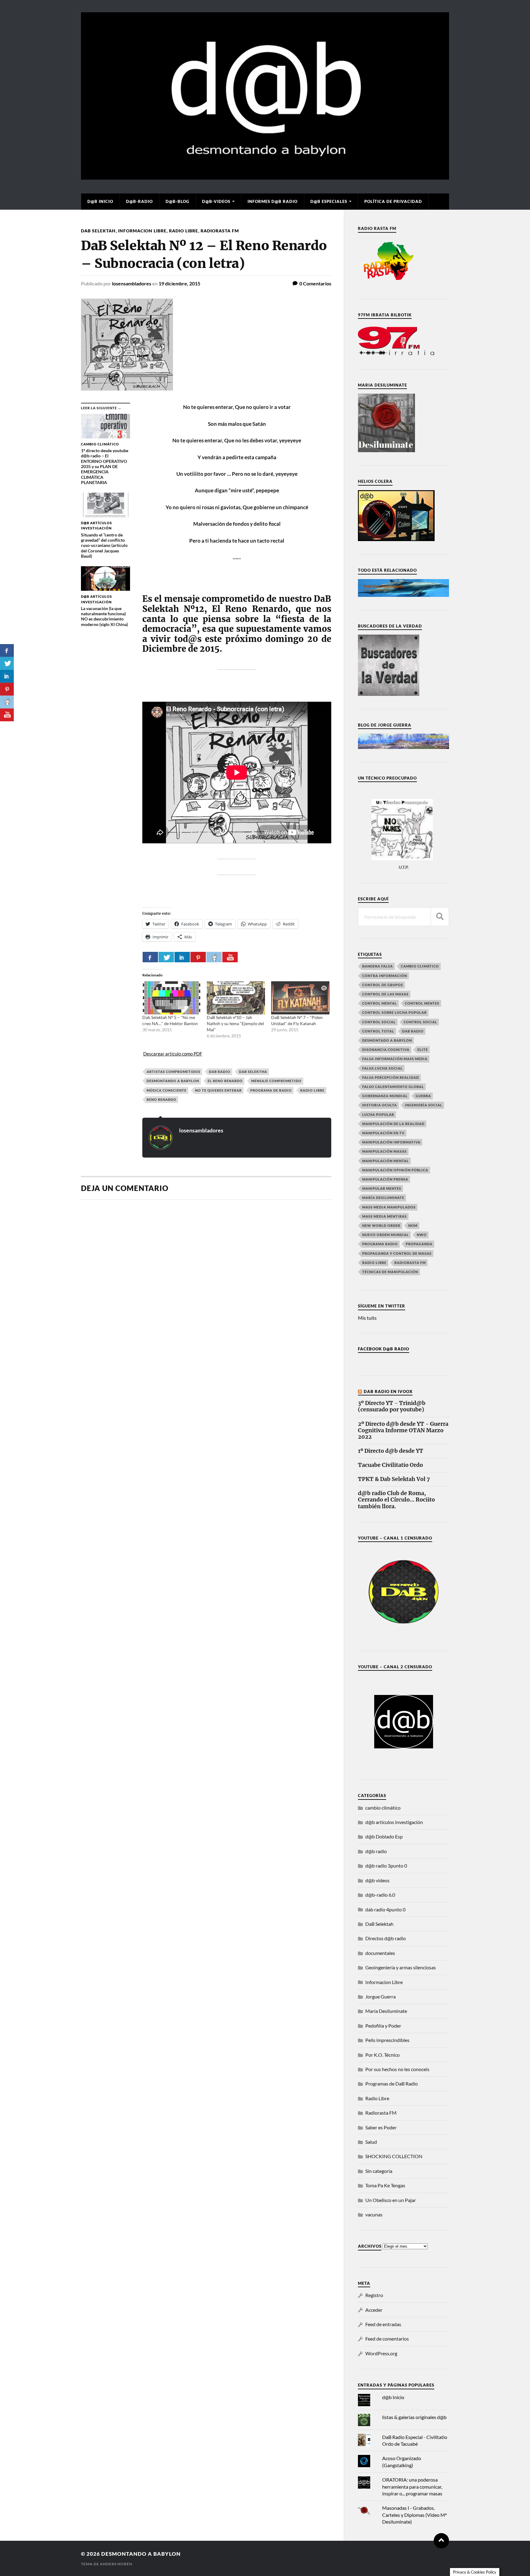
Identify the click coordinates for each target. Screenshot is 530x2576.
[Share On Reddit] (214, 957)
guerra (423, 1096)
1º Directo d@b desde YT (391, 1451)
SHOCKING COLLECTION (394, 2156)
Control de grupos (383, 985)
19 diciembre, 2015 (179, 283)
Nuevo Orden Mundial (386, 1235)
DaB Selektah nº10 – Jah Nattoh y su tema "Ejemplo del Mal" (235, 1023)
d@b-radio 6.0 (380, 1895)
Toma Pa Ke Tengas (385, 2185)
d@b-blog (177, 201)
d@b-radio (139, 201)
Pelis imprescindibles (387, 2040)
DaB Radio (220, 1072)
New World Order (381, 1225)
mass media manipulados (389, 1207)
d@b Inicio (100, 201)
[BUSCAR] (440, 917)
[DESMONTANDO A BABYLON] (265, 177)
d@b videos (377, 1880)
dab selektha (253, 1072)
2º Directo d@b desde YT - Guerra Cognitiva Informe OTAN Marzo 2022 (403, 1431)
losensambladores (132, 283)
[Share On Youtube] (230, 957)
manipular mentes (382, 1188)
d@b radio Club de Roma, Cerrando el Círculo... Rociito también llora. (396, 1500)
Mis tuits (367, 1318)
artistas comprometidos (173, 1072)
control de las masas (385, 994)
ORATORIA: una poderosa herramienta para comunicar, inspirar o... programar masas (412, 2486)
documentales (380, 1953)
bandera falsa (378, 966)
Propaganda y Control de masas (397, 1253)
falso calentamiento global (393, 1087)
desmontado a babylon (387, 1040)
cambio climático (420, 966)
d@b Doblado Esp (384, 1836)
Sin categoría (379, 2171)
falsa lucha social (382, 1068)
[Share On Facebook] (150, 957)
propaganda (419, 1244)
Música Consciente (167, 1090)
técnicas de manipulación (390, 1272)
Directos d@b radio (386, 1938)
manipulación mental (386, 1161)
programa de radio (271, 1090)
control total (378, 1031)
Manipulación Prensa (385, 1179)
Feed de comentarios (387, 2339)
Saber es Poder (381, 2127)
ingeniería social (424, 1105)
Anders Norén (116, 2564)
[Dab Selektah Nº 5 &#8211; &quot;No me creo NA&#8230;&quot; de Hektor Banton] (171, 998)
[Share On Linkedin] (182, 957)
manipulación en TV (383, 1133)
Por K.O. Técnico (382, 2055)
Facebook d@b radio (384, 1349)
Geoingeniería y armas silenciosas (401, 1967)
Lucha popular (378, 1114)
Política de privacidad (393, 201)
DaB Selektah (98, 231)
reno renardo (161, 1099)
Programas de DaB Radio (392, 2084)
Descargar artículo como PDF (173, 1054)
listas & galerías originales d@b (414, 2417)
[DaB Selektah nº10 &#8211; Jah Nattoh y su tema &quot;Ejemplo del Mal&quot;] (236, 998)
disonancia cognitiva (386, 1049)
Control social (379, 1022)
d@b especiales (329, 201)
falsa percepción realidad (391, 1077)
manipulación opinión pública (395, 1170)
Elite (423, 1049)
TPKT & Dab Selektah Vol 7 (394, 1479)
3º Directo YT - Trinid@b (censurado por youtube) (392, 1406)
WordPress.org (381, 2353)
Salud (371, 2142)
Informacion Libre (142, 231)
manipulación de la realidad (393, 1124)
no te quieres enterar (218, 1090)
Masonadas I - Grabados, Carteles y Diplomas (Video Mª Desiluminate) (414, 2515)
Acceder (374, 2310)
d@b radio (376, 1851)
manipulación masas (384, 1151)
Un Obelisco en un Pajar (391, 2200)
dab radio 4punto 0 (385, 1909)
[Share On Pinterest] (198, 957)
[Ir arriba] (441, 2541)
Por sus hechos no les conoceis (397, 2069)
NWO (422, 1235)
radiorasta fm (410, 1263)
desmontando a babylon (173, 1081)
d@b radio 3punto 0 (386, 1866)
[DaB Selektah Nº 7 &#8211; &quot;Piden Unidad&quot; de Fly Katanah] (300, 998)
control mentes (422, 1003)
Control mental (380, 1003)
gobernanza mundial (385, 1096)
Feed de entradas (383, 2324)
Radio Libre (184, 231)
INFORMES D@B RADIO (273, 201)
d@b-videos (216, 201)
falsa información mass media (395, 1059)
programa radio (380, 1244)
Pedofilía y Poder (383, 2026)
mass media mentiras (384, 1216)
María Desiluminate (383, 1198)
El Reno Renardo (225, 1081)
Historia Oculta (380, 1105)
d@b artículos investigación (394, 1822)
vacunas (374, 2214)
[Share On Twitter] (166, 957)
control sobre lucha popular (394, 1012)
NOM (413, 1225)
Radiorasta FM (220, 231)
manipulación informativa (391, 1142)
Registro (374, 2295)
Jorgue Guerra (380, 1996)
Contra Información (385, 976)
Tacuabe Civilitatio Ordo (390, 1465)
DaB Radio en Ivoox (388, 1391)
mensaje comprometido (276, 1081)
